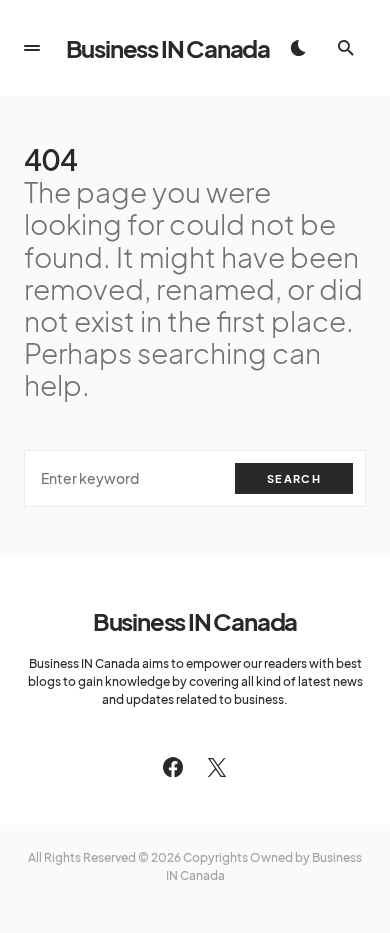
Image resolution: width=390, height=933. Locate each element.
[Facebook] (173, 767)
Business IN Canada (168, 48)
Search (294, 478)
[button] (32, 48)
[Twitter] (217, 767)
